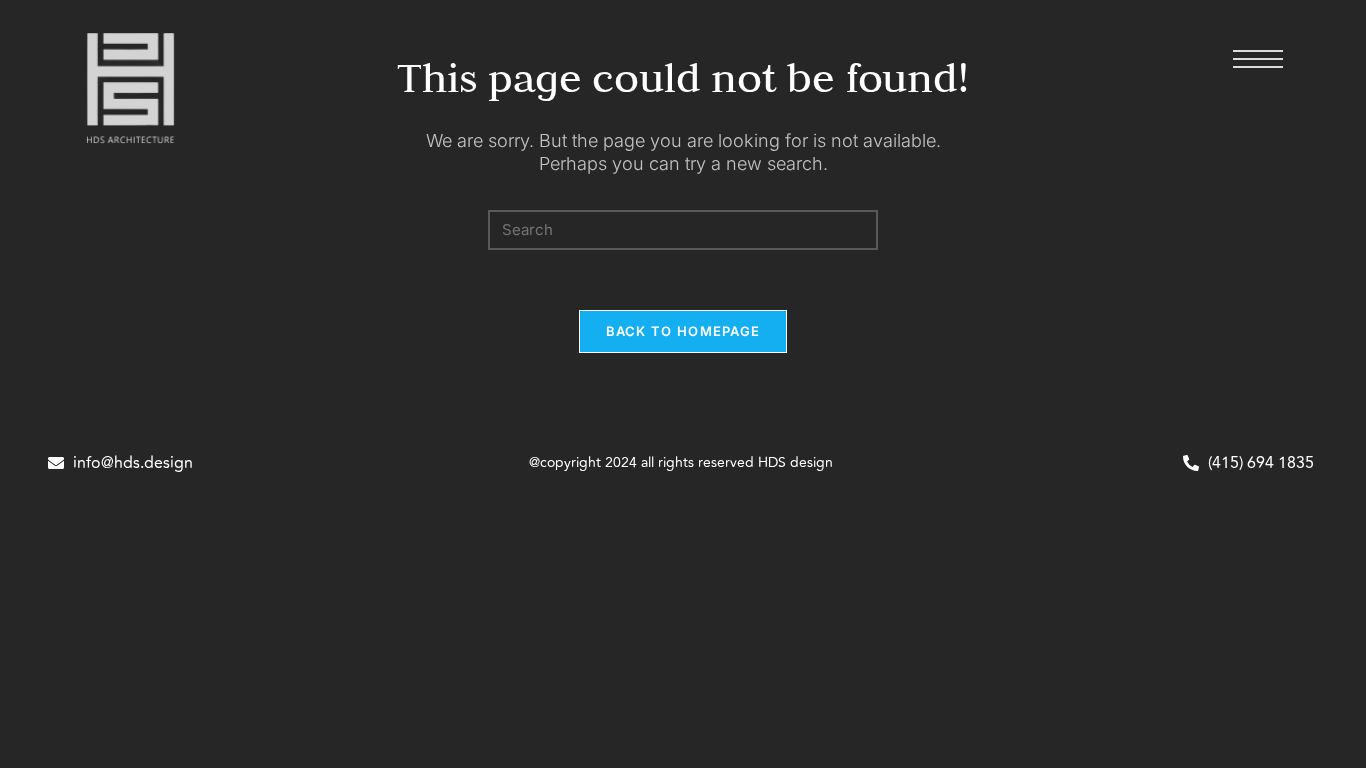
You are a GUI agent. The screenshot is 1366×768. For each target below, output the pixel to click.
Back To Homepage (683, 331)
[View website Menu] (1258, 62)
